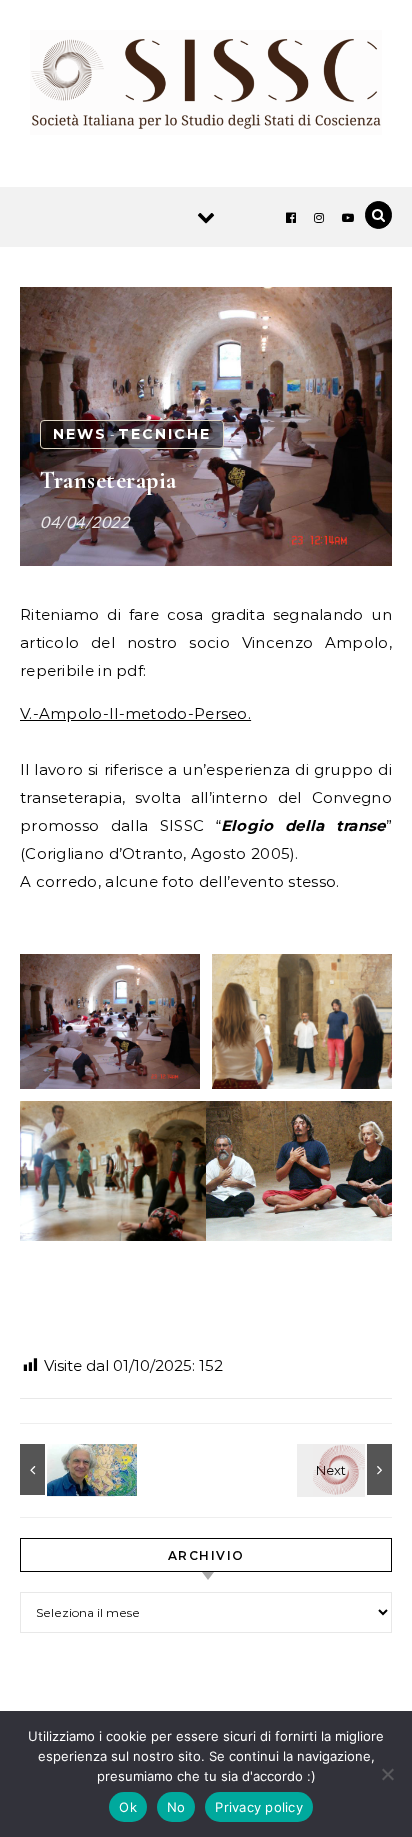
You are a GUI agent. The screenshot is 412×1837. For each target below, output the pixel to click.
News (80, 434)
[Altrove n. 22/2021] (347, 1469)
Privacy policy (259, 1807)
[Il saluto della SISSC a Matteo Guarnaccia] (65, 1469)
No (176, 1807)
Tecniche (164, 434)
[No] (387, 1774)
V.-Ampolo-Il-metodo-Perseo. (135, 713)
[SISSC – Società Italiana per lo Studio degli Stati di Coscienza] (206, 86)
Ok (128, 1807)
